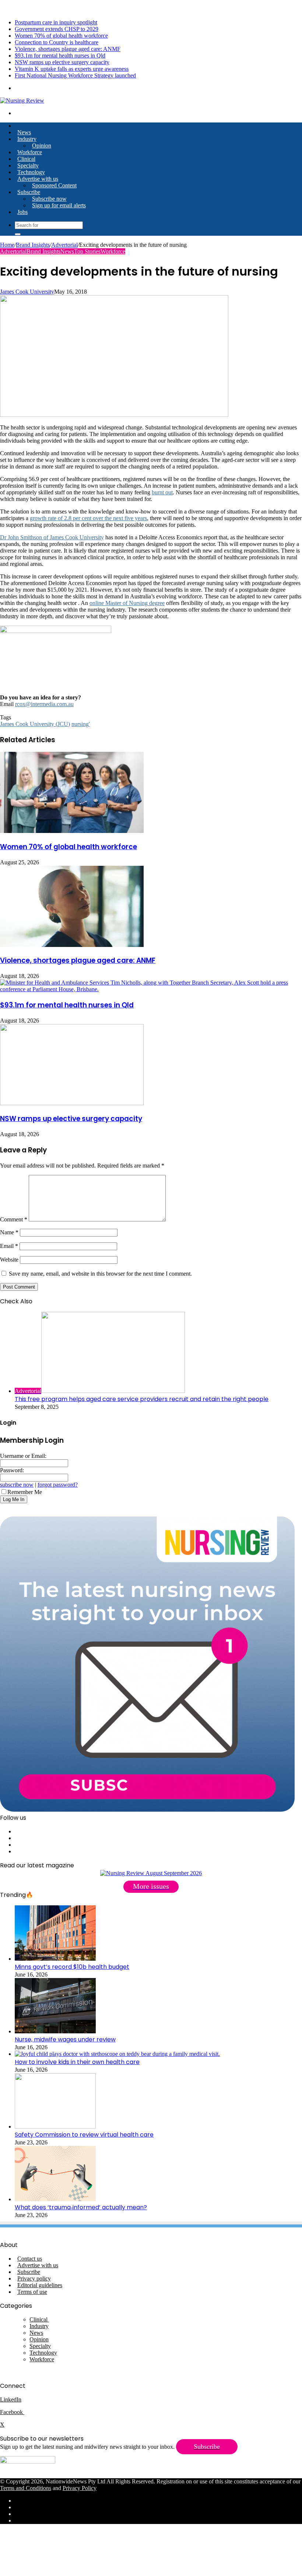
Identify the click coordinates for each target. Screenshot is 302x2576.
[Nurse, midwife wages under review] (55, 2031)
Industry (27, 139)
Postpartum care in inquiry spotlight (56, 22)
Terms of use (32, 2292)
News (24, 132)
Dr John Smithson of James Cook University (52, 537)
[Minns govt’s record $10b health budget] (55, 1959)
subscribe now (17, 1485)
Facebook (12, 2412)
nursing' (81, 724)
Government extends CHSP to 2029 (57, 29)
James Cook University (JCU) (35, 724)
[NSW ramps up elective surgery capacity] (72, 1103)
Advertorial (64, 245)
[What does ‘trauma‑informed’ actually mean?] (55, 2199)
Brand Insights (33, 245)
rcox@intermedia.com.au (44, 704)
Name (9, 1232)
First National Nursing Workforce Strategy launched (75, 75)
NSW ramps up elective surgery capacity (62, 62)
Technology (31, 172)
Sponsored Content (54, 185)
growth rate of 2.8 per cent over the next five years (88, 518)
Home (7, 245)
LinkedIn (11, 2399)
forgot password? (58, 1485)
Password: (12, 1470)
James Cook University (27, 292)
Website (9, 1260)
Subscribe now (49, 199)
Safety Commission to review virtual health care (84, 2135)
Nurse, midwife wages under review (65, 2039)
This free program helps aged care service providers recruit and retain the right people (142, 1399)
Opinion (42, 146)
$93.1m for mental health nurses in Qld (60, 56)
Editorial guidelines (40, 2285)
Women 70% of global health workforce (61, 36)
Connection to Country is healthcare (57, 42)
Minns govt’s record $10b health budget (72, 1967)
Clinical (26, 159)
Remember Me (25, 1492)
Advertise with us (38, 179)
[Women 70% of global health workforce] (72, 831)
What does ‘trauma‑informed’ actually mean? (81, 2207)
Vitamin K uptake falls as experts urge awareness (72, 69)
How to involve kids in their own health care (77, 2062)
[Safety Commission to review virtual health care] (55, 2127)
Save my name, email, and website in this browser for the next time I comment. (100, 1274)
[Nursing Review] (22, 101)
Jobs (22, 212)
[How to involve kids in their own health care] (117, 2054)
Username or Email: (23, 1456)
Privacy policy (34, 2278)
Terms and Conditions (26, 2488)
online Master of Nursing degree (127, 603)
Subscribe (29, 192)
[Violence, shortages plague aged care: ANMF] (72, 945)
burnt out (162, 492)
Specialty (28, 165)
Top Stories (87, 251)
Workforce (30, 152)
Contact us (30, 2259)
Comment (14, 1219)
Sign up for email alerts (59, 205)
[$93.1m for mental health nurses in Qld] (151, 989)
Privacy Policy (80, 2488)
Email (9, 1246)
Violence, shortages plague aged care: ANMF (68, 49)
